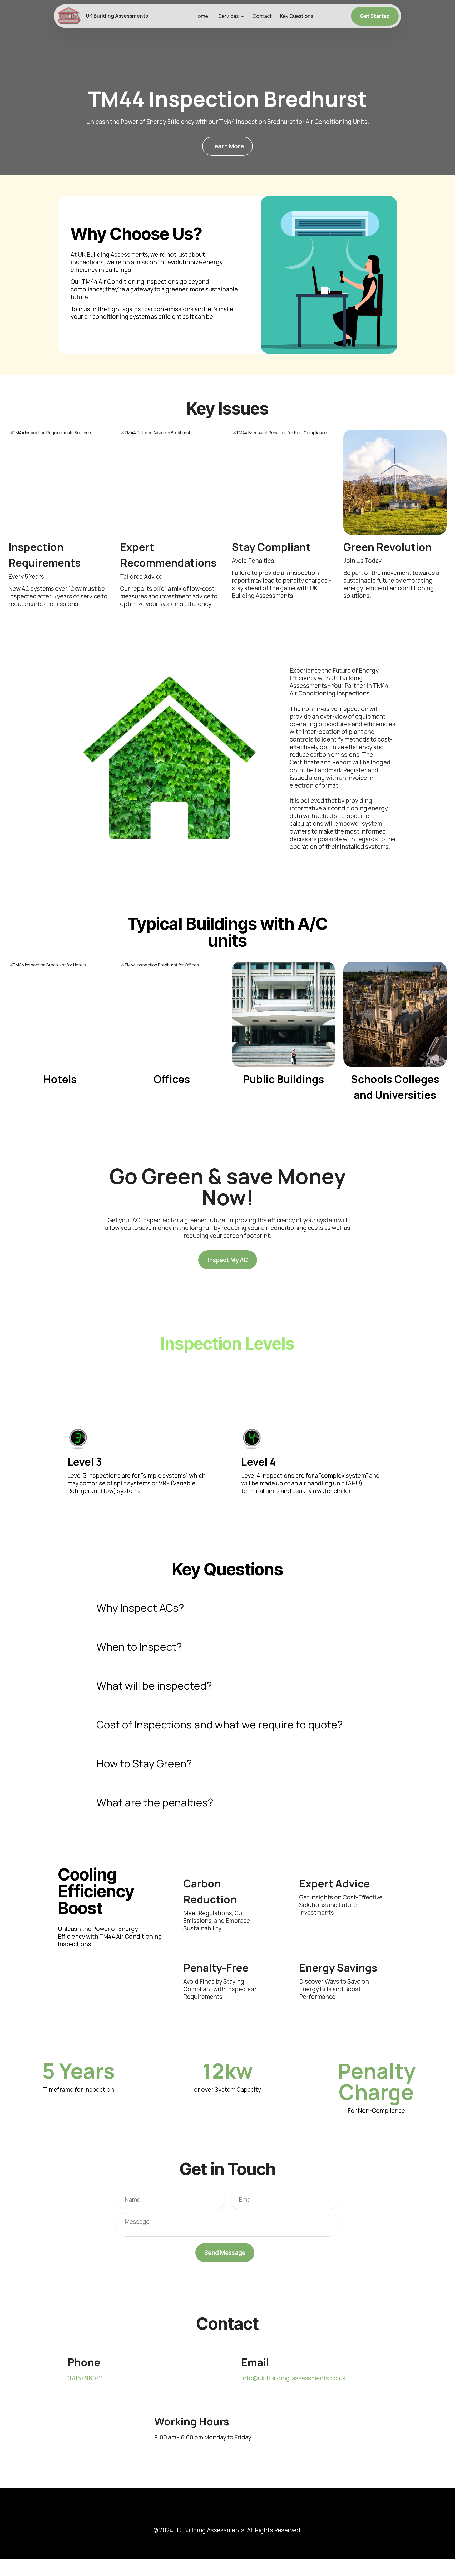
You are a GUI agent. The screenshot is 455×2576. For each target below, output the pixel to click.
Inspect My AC (228, 1260)
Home (201, 16)
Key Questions (297, 16)
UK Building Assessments (117, 16)
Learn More (227, 146)
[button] (227, 1608)
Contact (262, 16)
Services (229, 16)
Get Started (375, 16)
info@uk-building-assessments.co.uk (293, 2378)
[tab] (227, 1608)
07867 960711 (85, 2378)
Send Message (225, 2253)
